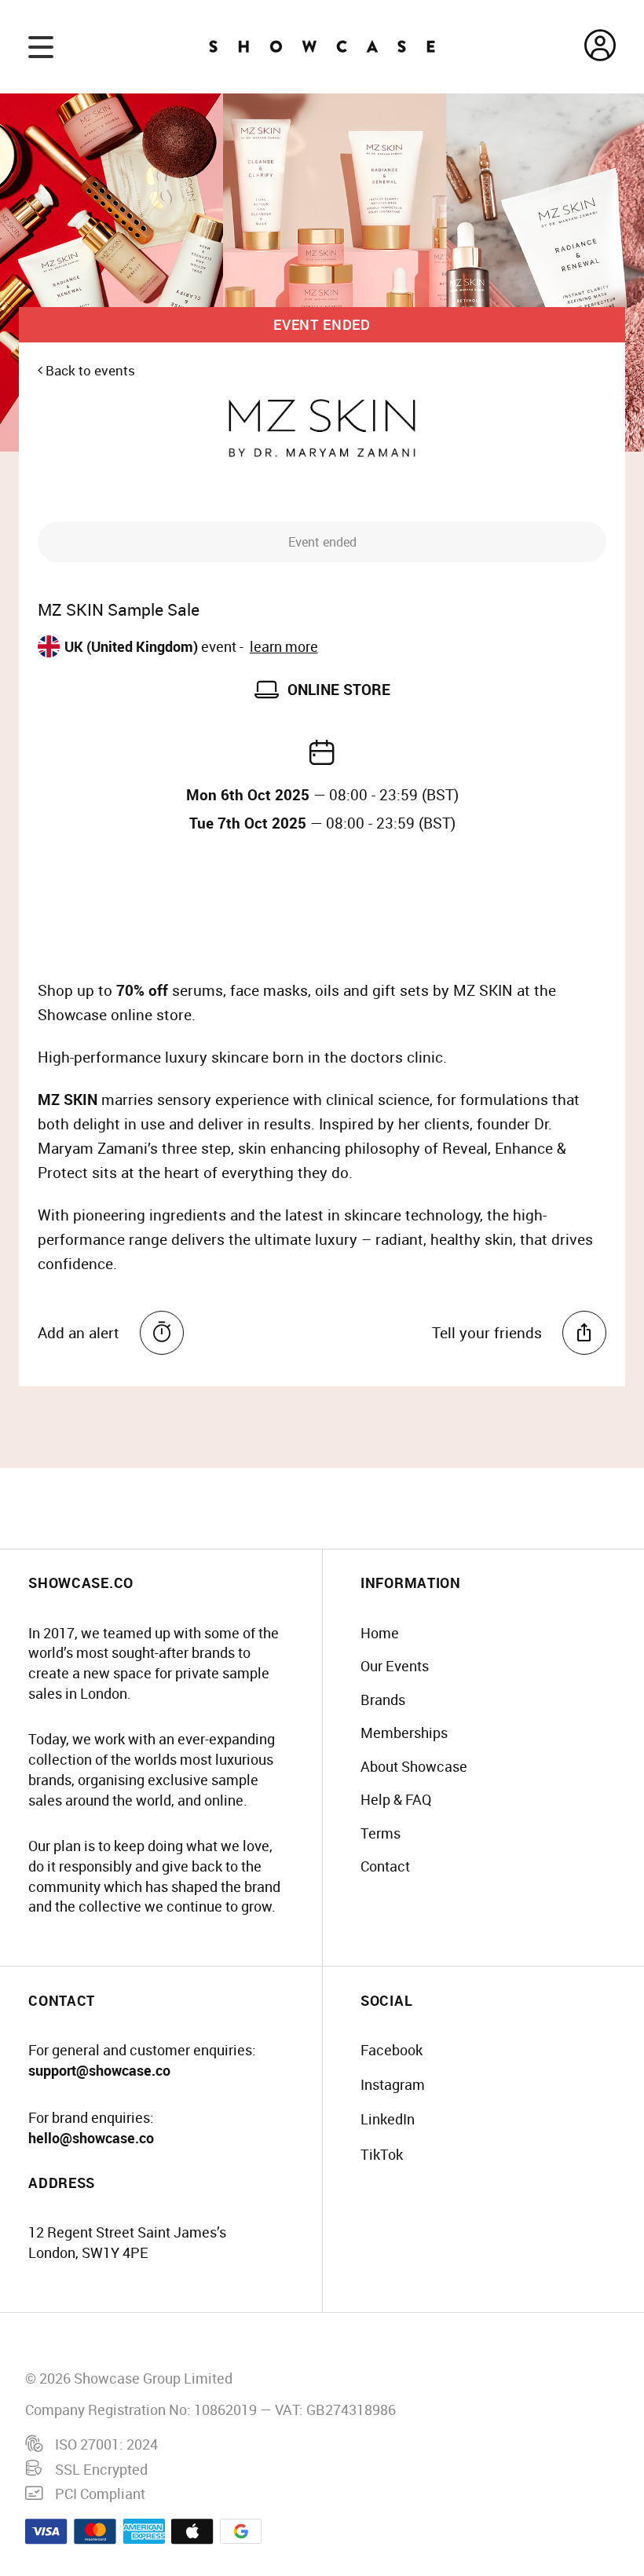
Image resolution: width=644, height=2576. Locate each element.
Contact (385, 1866)
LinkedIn (388, 2119)
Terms (381, 1833)
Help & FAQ (396, 1799)
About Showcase (414, 1766)
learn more (284, 646)
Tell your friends (487, 1333)
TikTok (382, 2154)
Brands (383, 1700)
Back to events (89, 370)
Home (380, 1633)
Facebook (392, 2050)
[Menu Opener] (41, 46)
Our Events (395, 1666)
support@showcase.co (99, 2070)
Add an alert (79, 1333)
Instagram (393, 2084)
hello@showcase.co (91, 2138)
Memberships (404, 1733)
